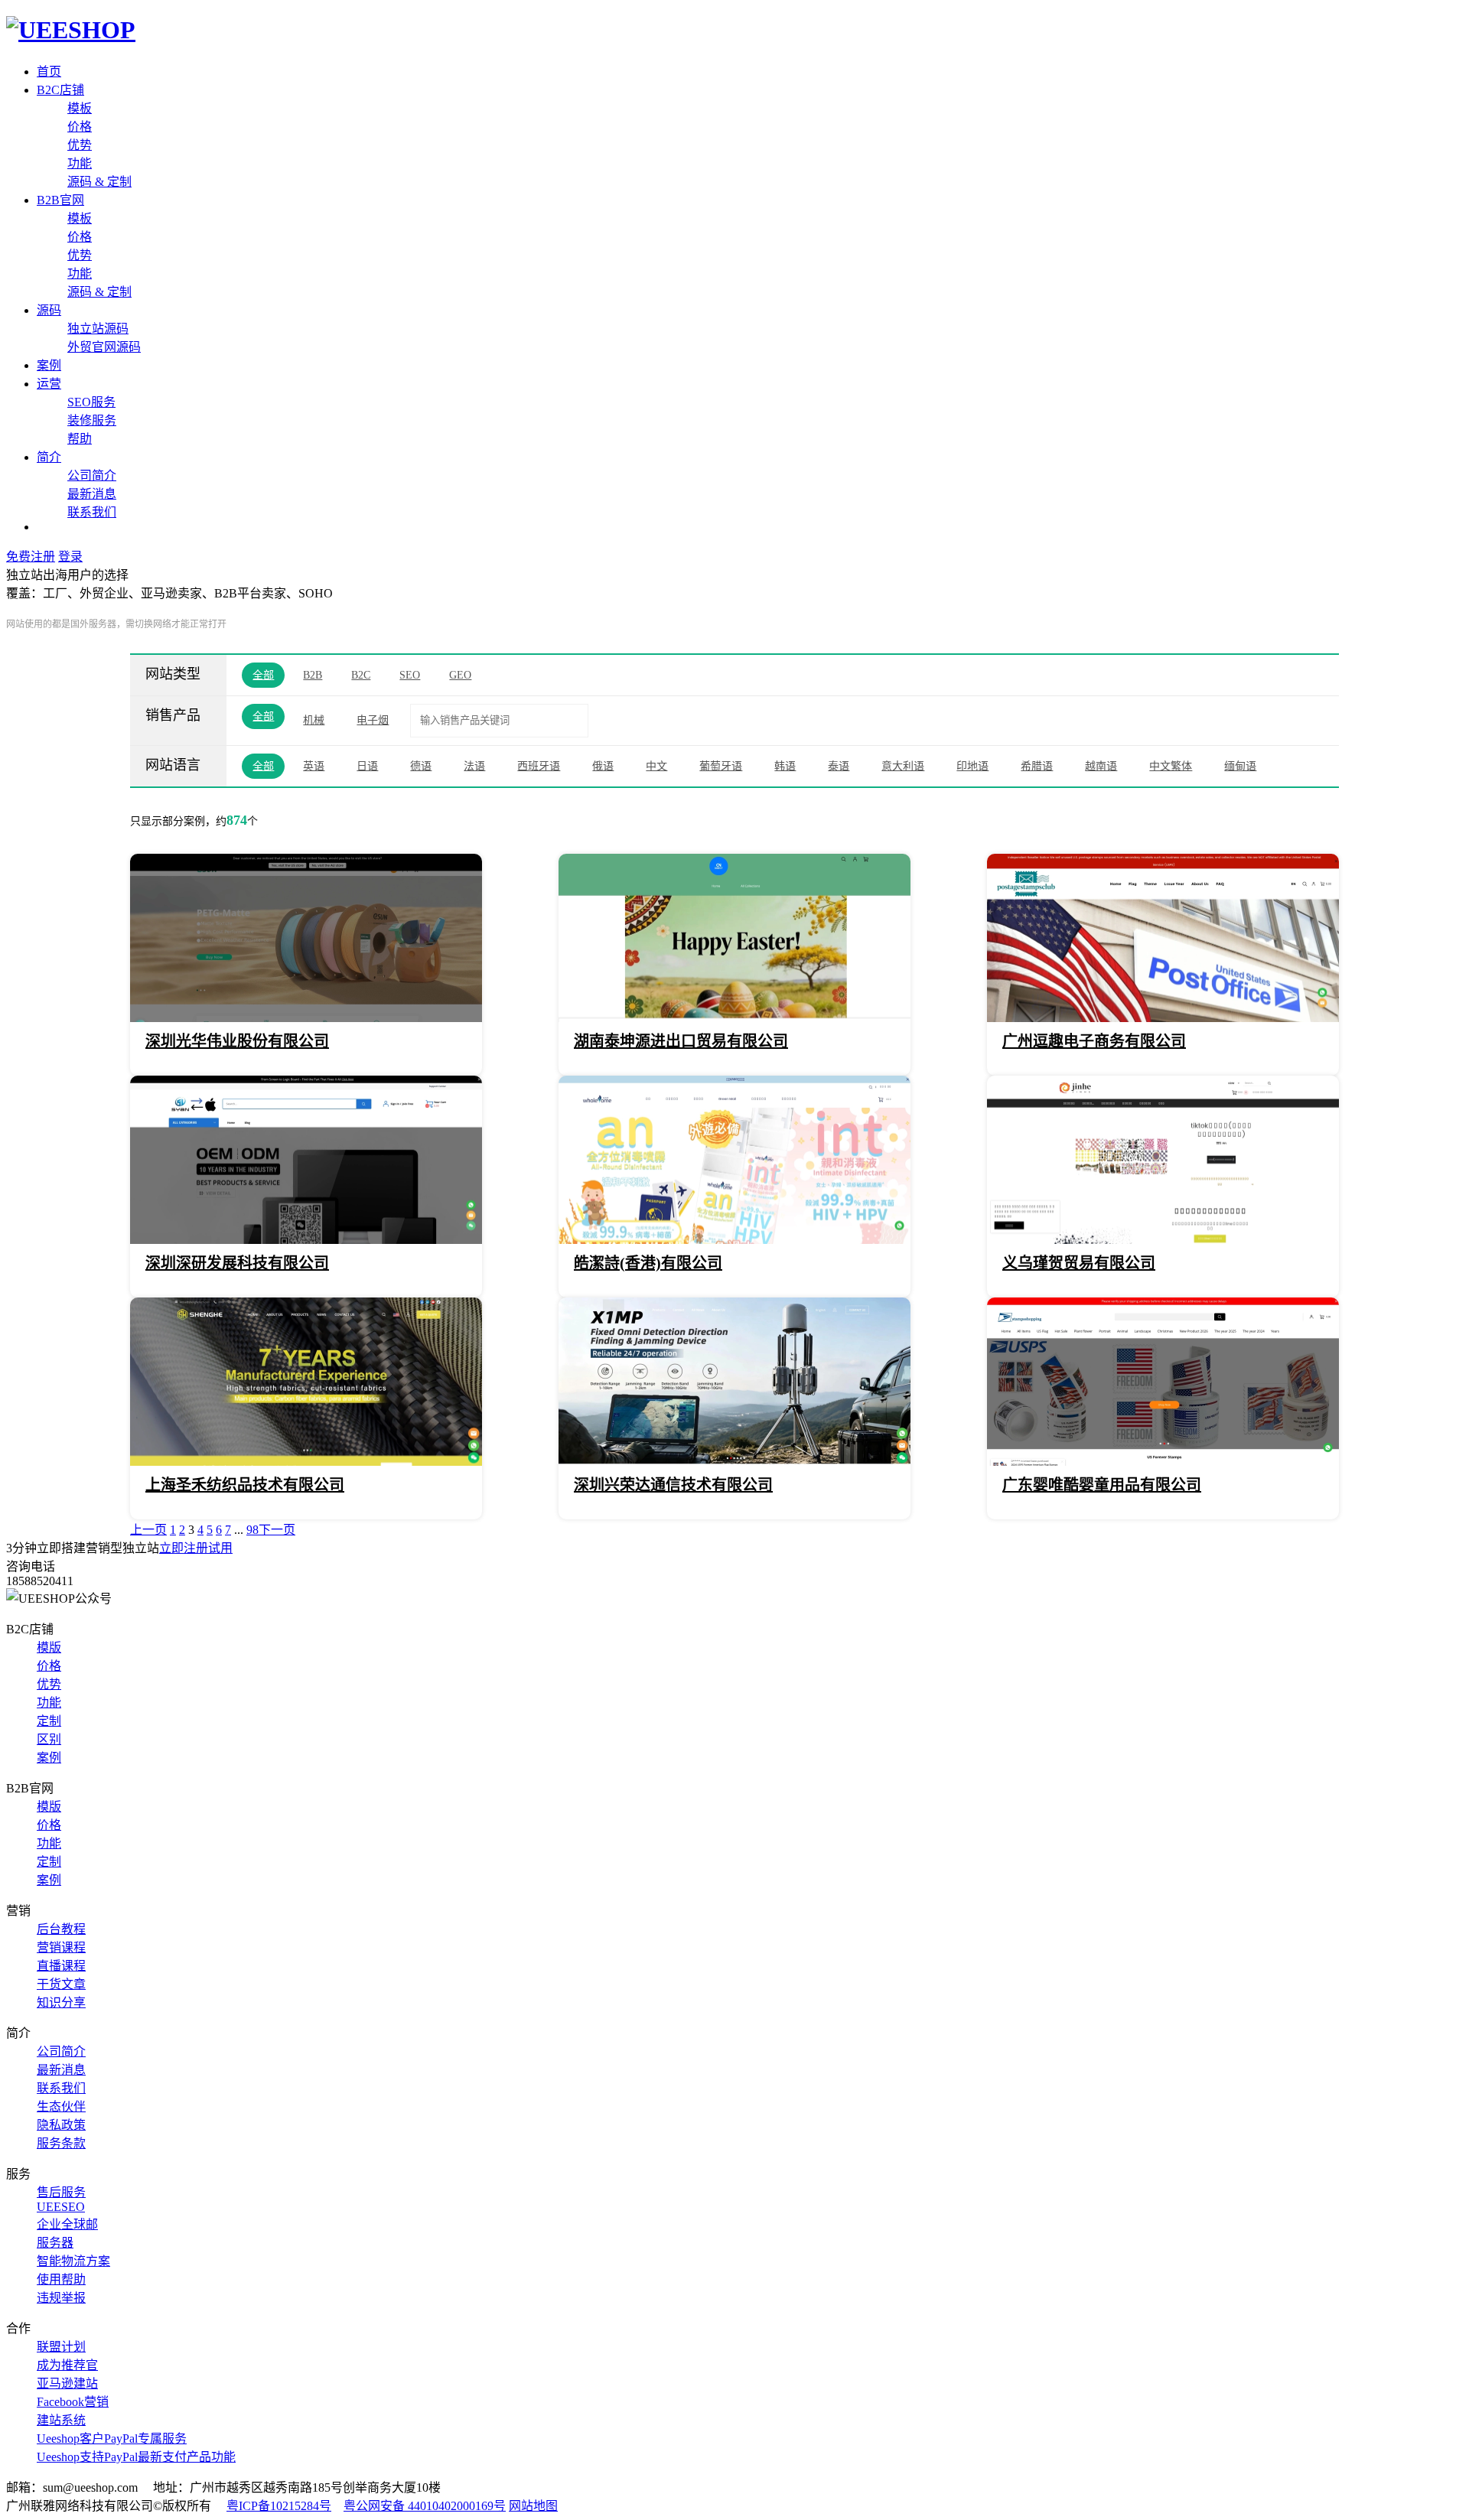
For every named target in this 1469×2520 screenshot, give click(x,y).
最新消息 (92, 494)
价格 (80, 127)
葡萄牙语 (721, 766)
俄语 (603, 766)
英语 (314, 766)
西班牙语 (539, 766)
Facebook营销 (73, 2402)
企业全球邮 (67, 2224)
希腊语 (1037, 766)
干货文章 (61, 1984)
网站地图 (533, 2506)
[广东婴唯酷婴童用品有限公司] (1163, 1462)
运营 (49, 384)
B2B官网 (60, 200)
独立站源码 (98, 329)
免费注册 (31, 557)
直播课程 (61, 1966)
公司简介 (92, 475)
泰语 (839, 766)
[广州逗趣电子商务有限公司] (1163, 1018)
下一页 (277, 1530)
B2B (313, 675)
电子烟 (373, 720)
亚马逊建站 (67, 2383)
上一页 (148, 1530)
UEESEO (61, 2207)
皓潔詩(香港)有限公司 (648, 1263)
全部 (263, 675)
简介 (49, 457)
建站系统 (61, 2420)
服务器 (55, 2243)
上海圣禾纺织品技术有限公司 (245, 1485)
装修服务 (92, 420)
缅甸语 (1240, 766)
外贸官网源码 (104, 347)
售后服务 (61, 2192)
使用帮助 (61, 2279)
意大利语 (903, 766)
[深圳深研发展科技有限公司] (306, 1240)
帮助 (80, 439)
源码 (49, 310)
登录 (70, 557)
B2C (361, 675)
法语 (474, 766)
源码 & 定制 (99, 182)
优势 (80, 145)
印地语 (972, 766)
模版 (49, 1647)
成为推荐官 (67, 2365)
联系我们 (92, 512)
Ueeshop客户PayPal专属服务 (112, 2439)
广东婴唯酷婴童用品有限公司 (1102, 1485)
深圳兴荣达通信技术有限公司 (673, 1485)
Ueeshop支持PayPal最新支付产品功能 (136, 2457)
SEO (410, 675)
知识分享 (61, 2002)
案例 (49, 365)
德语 (421, 766)
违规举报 (61, 2298)
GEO (460, 675)
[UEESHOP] (71, 30)
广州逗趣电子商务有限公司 (1094, 1041)
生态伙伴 (61, 2107)
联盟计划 (61, 2347)
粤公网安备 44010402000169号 (425, 2506)
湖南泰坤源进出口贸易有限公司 (681, 1041)
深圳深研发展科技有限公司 (237, 1263)
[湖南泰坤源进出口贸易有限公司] (734, 1018)
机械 (314, 720)
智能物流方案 (73, 2261)
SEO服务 (91, 402)
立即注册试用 (196, 1548)
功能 (80, 163)
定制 (49, 1721)
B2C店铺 (60, 90)
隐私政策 (61, 2125)
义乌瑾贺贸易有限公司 (1079, 1263)
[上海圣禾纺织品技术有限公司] (306, 1462)
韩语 (785, 766)
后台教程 (61, 1929)
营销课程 (61, 1947)
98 (252, 1530)
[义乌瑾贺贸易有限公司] (1163, 1240)
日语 (367, 766)
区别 (49, 1739)
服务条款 (61, 2143)
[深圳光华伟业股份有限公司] (306, 1018)
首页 (49, 72)
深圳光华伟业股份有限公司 (237, 1041)
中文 (656, 766)
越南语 (1101, 766)
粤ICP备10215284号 (279, 2506)
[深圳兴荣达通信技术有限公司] (734, 1462)
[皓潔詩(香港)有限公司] (734, 1240)
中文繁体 (1171, 766)
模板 (80, 108)
